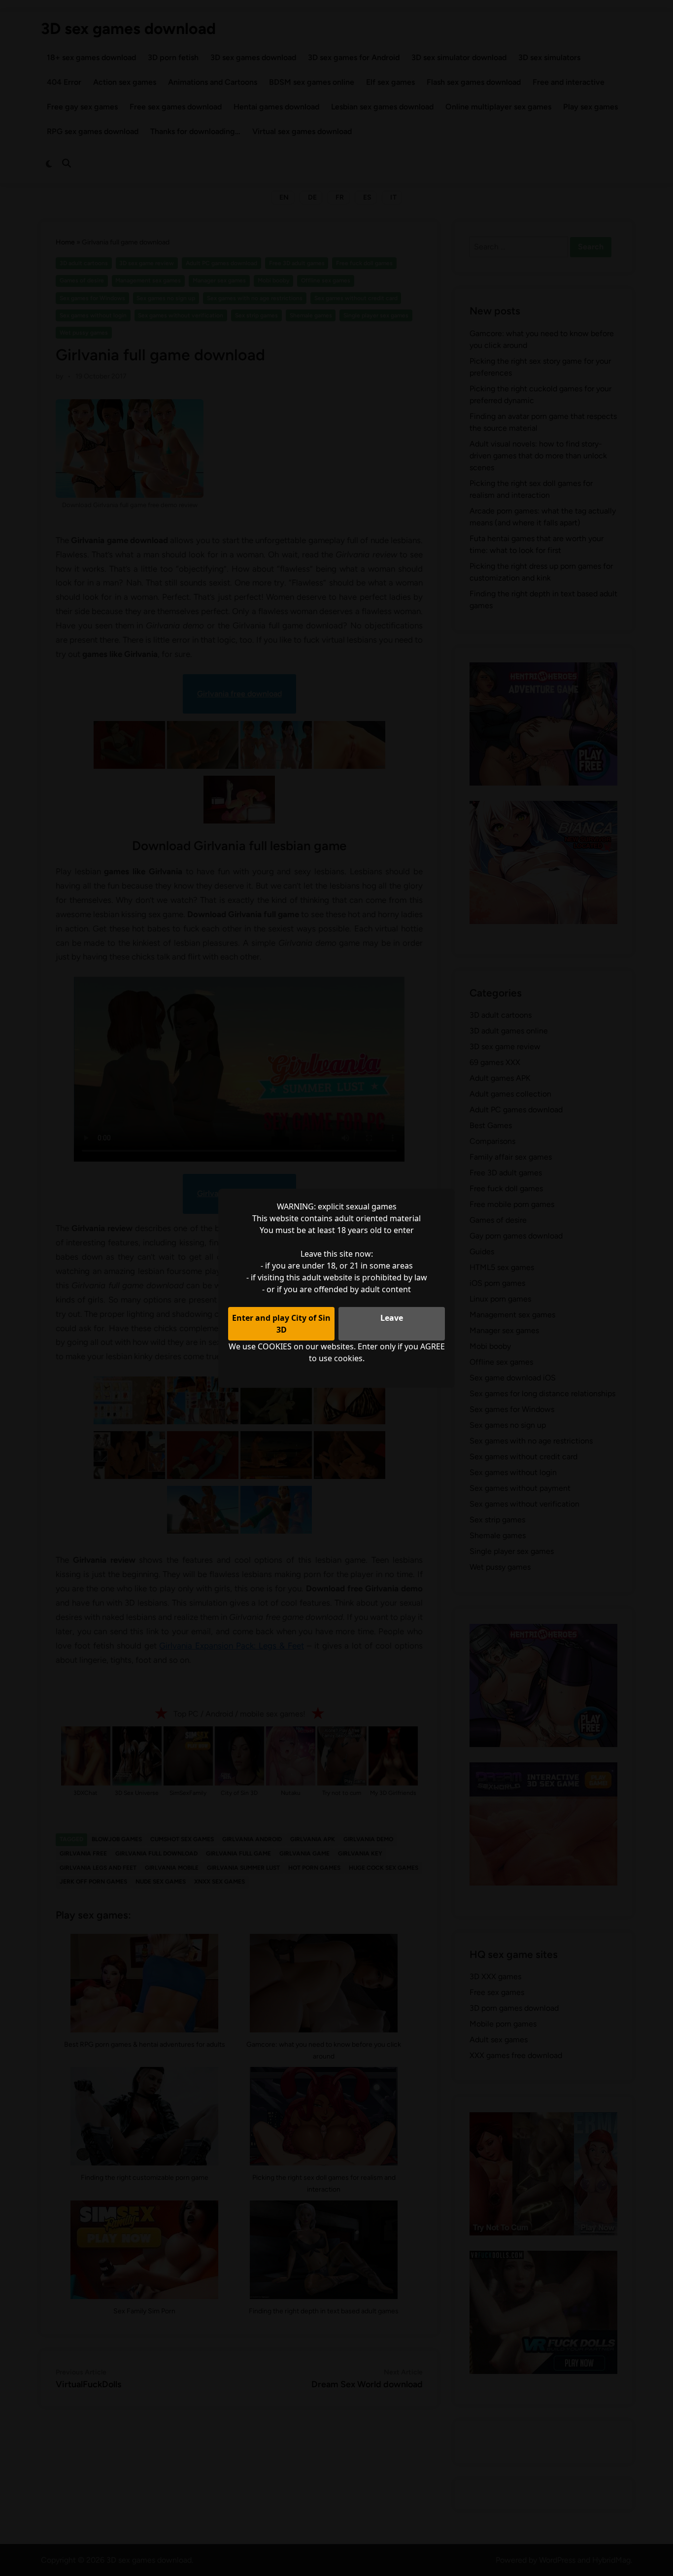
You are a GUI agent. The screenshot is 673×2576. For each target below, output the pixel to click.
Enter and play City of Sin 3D (281, 1324)
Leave (392, 1318)
